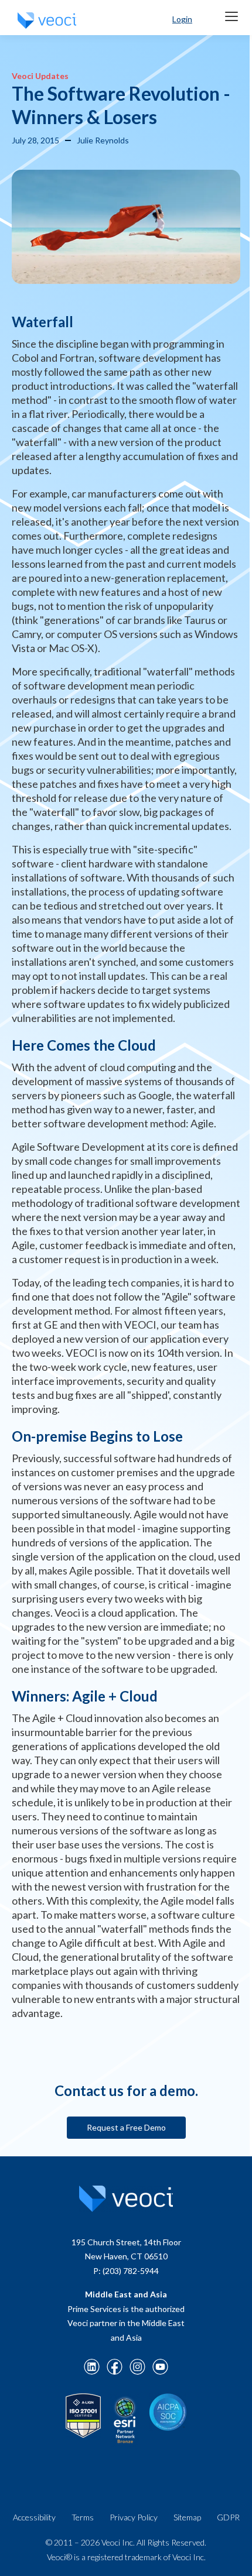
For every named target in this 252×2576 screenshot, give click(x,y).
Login (182, 19)
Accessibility (34, 2517)
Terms (83, 2517)
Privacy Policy (134, 2517)
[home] (44, 20)
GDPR (228, 2517)
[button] (232, 16)
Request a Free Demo (126, 2127)
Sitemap (187, 2517)
